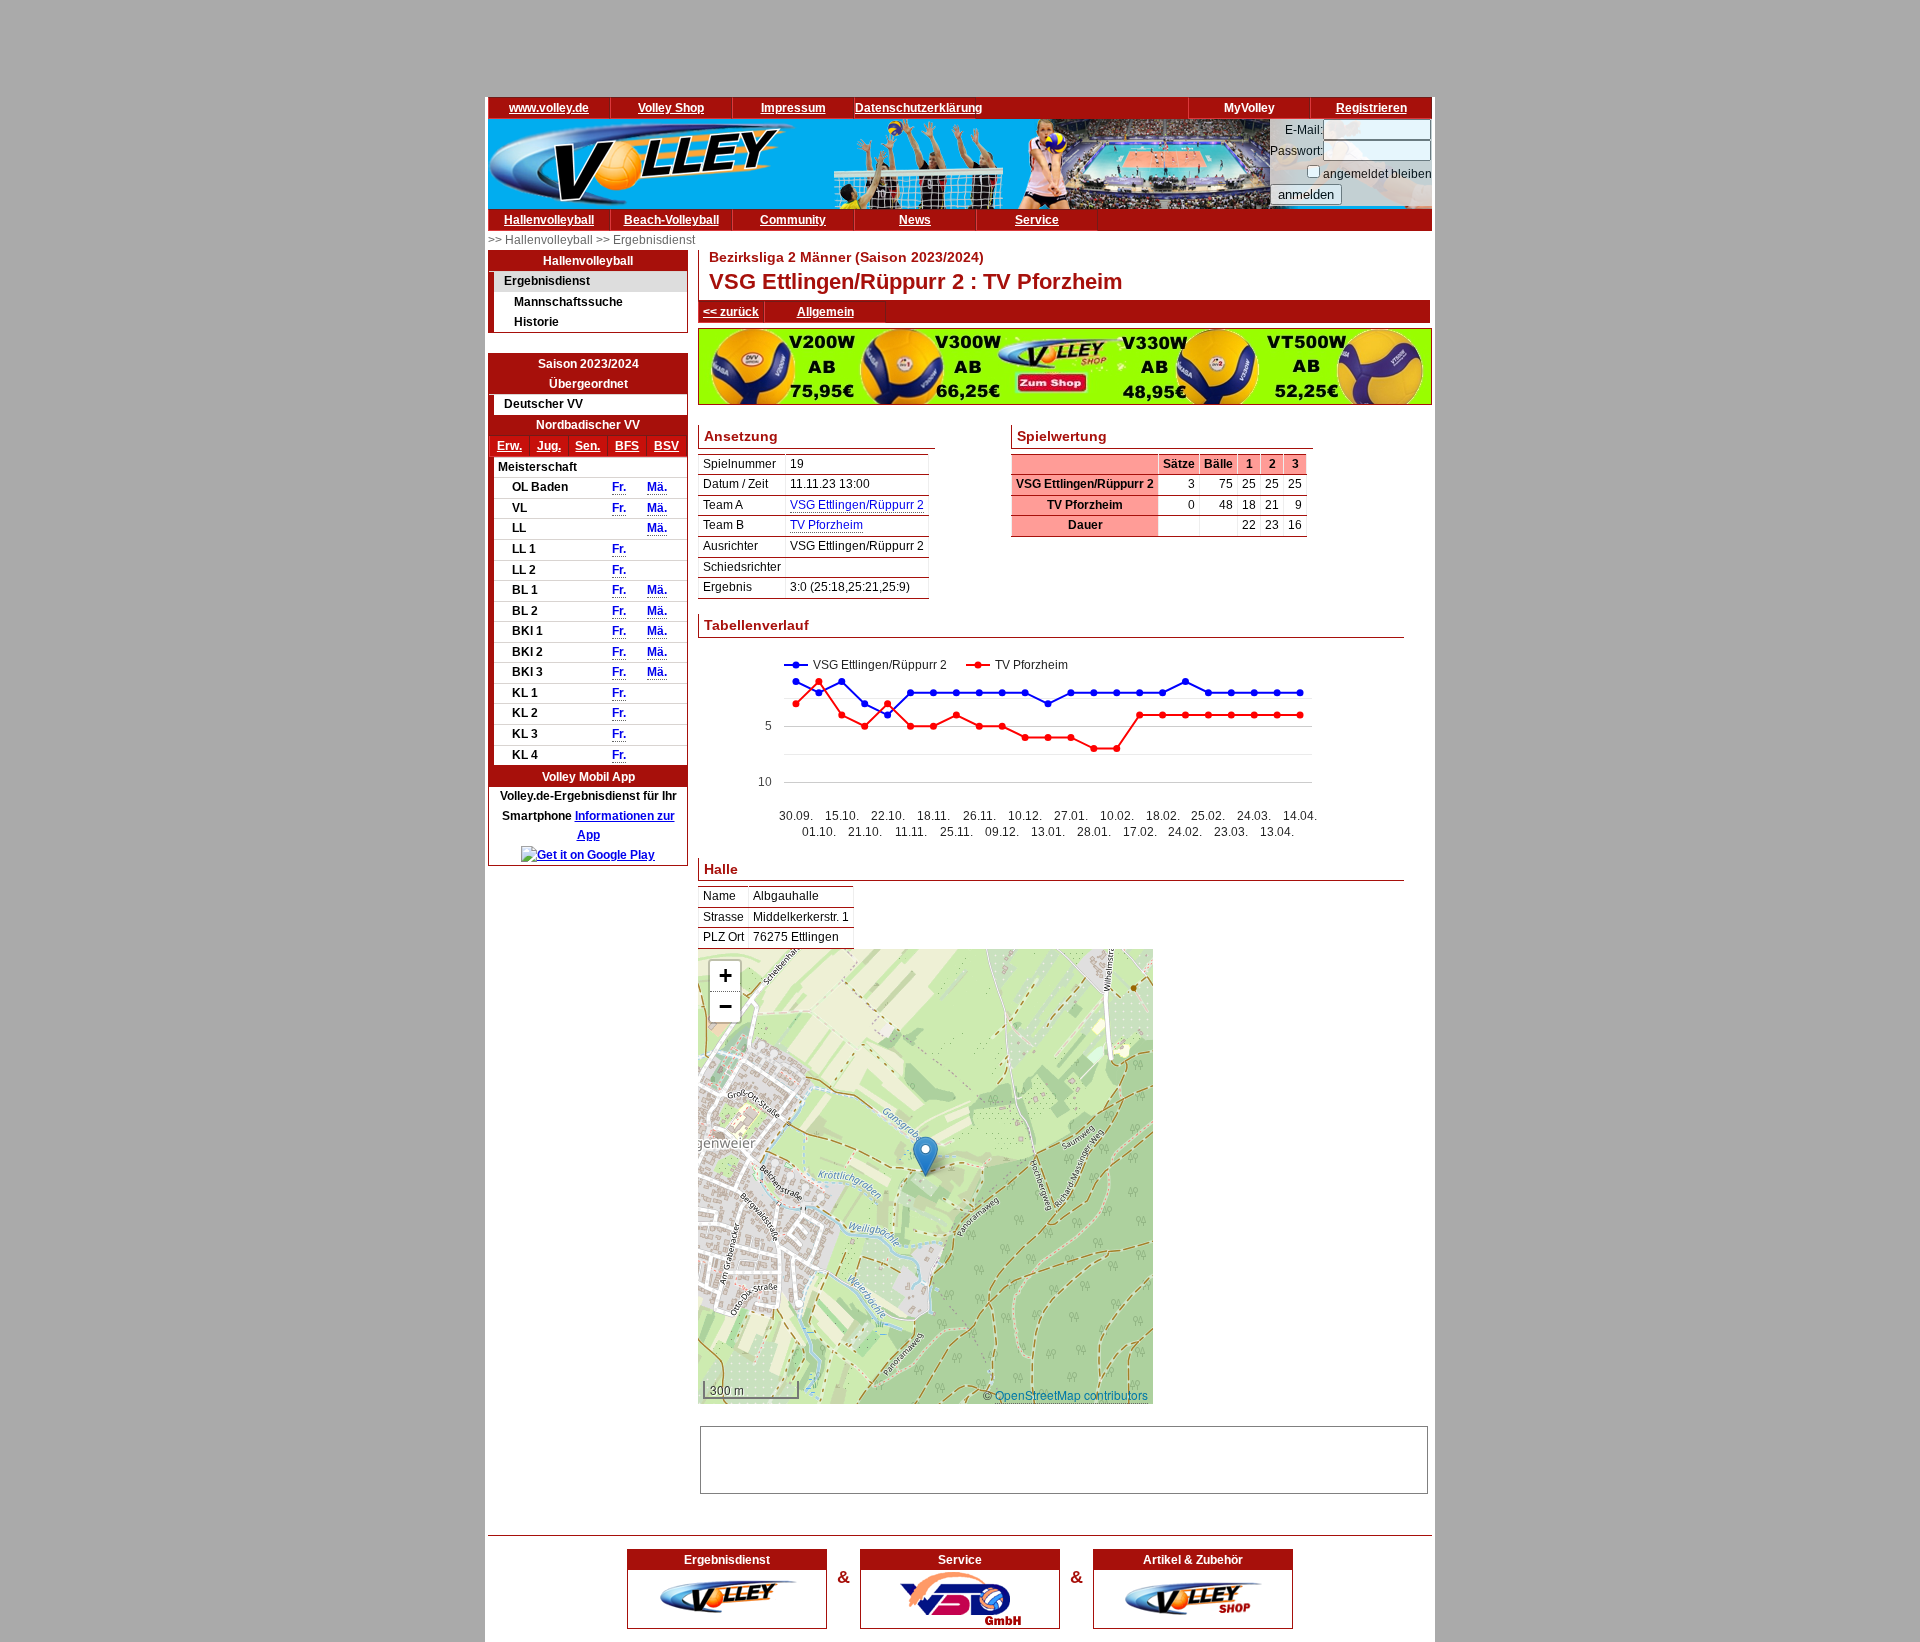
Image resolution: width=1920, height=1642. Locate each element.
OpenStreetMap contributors (1071, 1394)
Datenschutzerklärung (918, 108)
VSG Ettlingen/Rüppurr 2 (857, 505)
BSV (666, 446)
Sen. (587, 446)
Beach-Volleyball (671, 220)
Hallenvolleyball (549, 220)
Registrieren (1371, 108)
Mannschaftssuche (568, 302)
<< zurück (731, 312)
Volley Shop (671, 108)
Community (793, 220)
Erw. (509, 446)
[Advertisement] (1064, 1457)
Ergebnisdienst (547, 281)
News (915, 220)
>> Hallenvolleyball (542, 240)
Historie (536, 322)
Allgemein (825, 312)
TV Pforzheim (826, 525)
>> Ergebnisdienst (645, 240)
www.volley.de (549, 108)
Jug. (549, 446)
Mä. (657, 487)
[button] (925, 1156)
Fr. (619, 487)
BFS (627, 446)
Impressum (793, 108)
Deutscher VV (543, 404)
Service (1037, 220)
